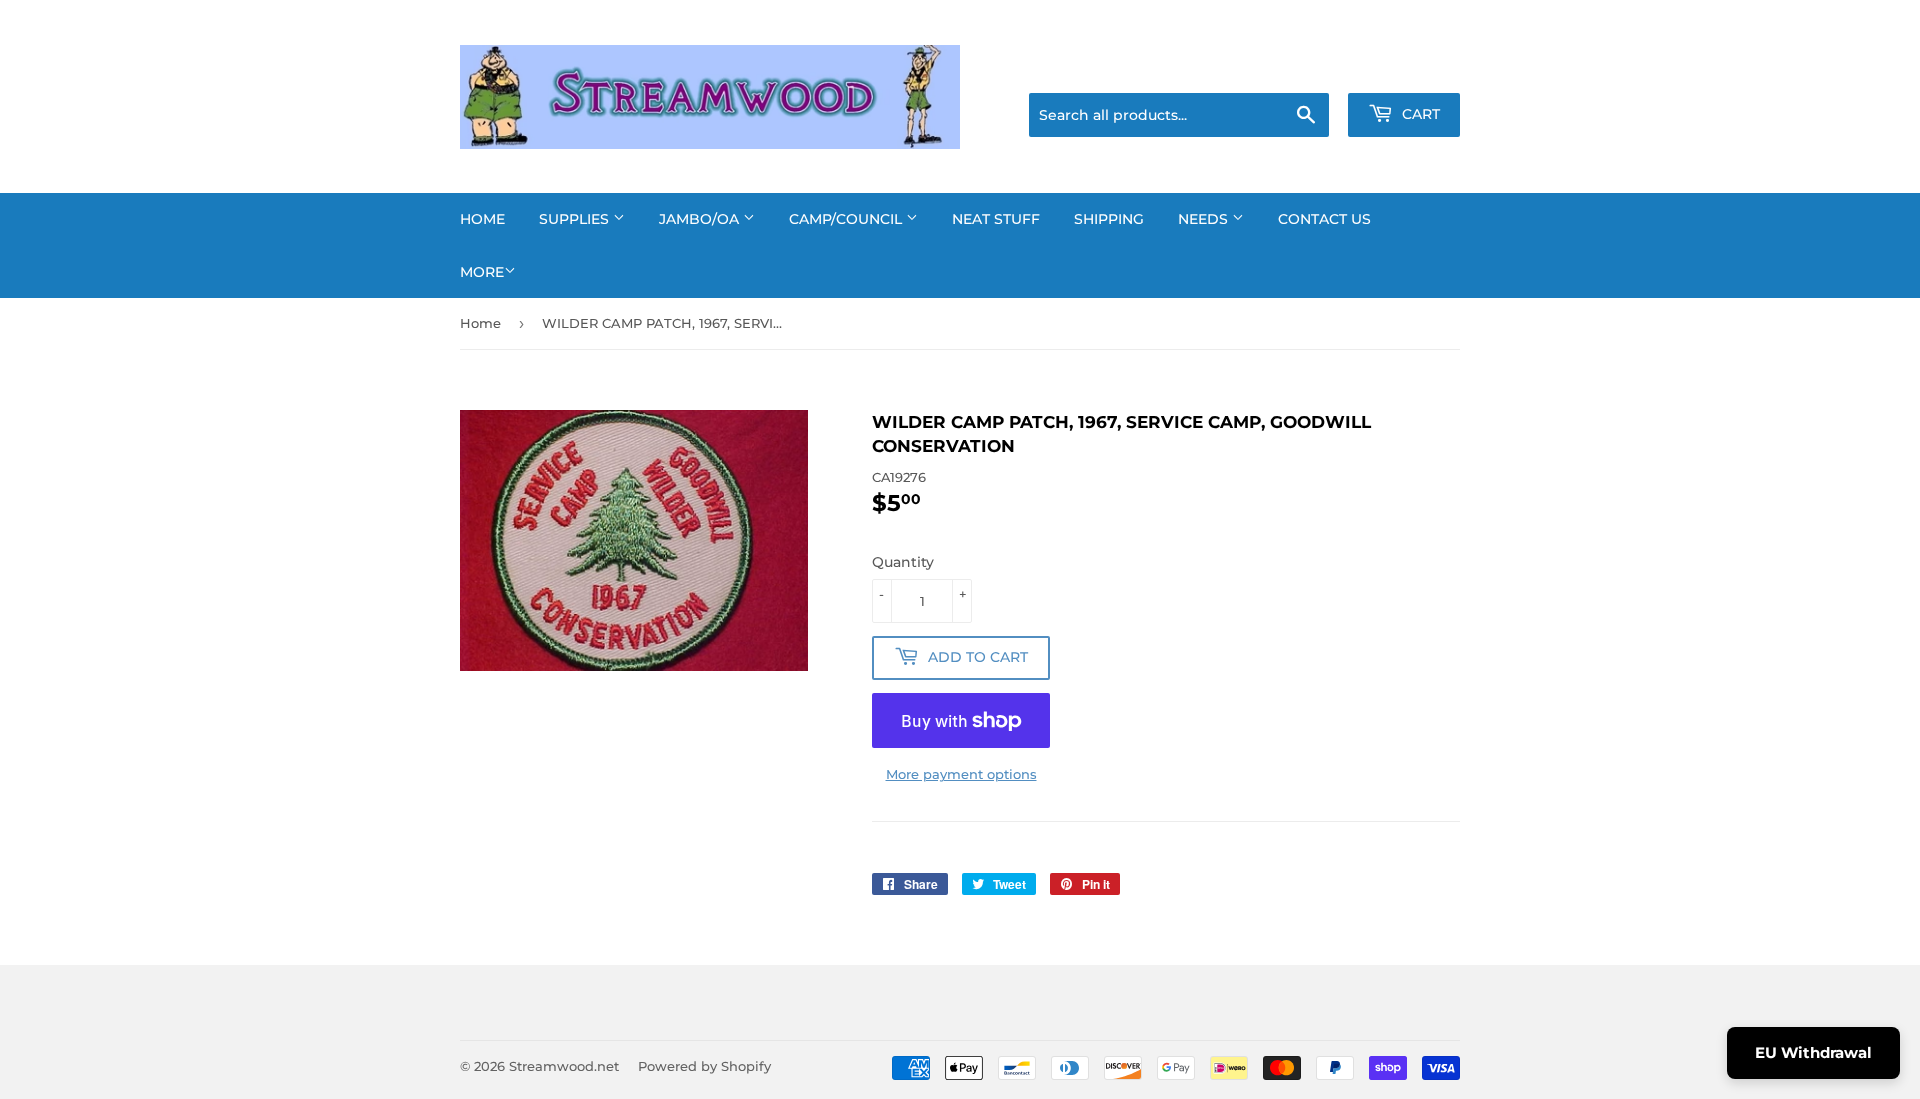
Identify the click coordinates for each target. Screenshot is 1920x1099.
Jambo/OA (701, 219)
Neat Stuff (996, 219)
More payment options (961, 774)
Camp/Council (847, 219)
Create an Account (1405, 68)
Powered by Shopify (704, 1066)
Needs (1205, 219)
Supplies (576, 219)
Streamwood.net (564, 1066)
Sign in (1302, 68)
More (482, 272)
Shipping (1109, 219)
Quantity (903, 562)
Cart (1419, 114)
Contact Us (1324, 219)
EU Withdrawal (1813, 1052)
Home (482, 219)
